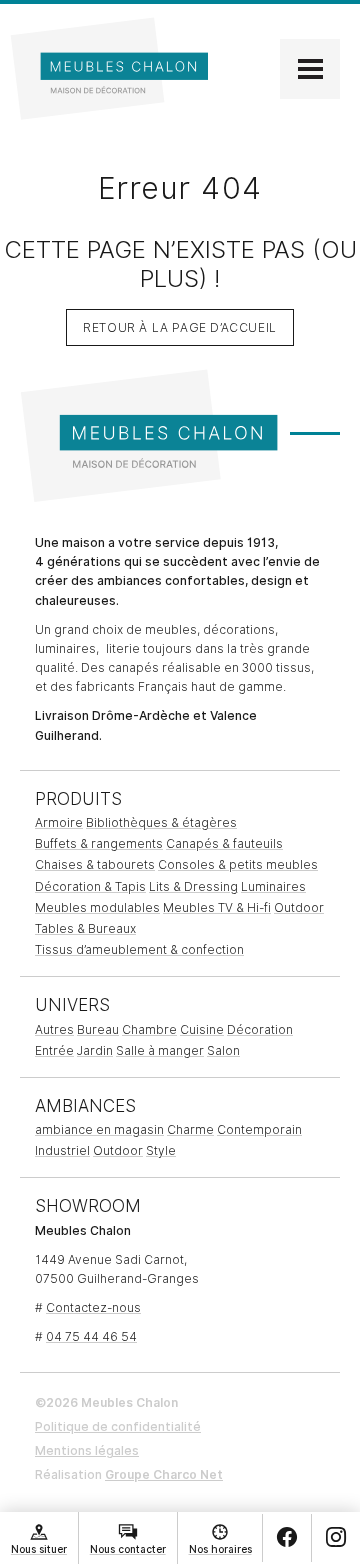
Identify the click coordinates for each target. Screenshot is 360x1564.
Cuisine (202, 1029)
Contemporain (259, 1129)
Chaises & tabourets (95, 864)
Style (161, 1150)
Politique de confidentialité (118, 1426)
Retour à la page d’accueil (180, 327)
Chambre (149, 1029)
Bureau (98, 1029)
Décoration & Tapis (90, 886)
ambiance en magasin (99, 1129)
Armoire (59, 822)
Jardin (95, 1050)
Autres (54, 1029)
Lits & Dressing (193, 886)
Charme (190, 1129)
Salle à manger (160, 1050)
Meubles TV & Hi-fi (217, 907)
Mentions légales (87, 1450)
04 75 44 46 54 (91, 1336)
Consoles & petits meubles (238, 864)
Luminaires (273, 886)
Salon (223, 1050)
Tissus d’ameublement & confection (139, 949)
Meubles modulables (97, 907)
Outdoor (299, 907)
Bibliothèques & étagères (161, 822)
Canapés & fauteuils (224, 843)
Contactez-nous (93, 1307)
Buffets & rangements (99, 843)
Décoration (260, 1029)
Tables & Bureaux (85, 928)
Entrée (54, 1050)
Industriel (62, 1150)
